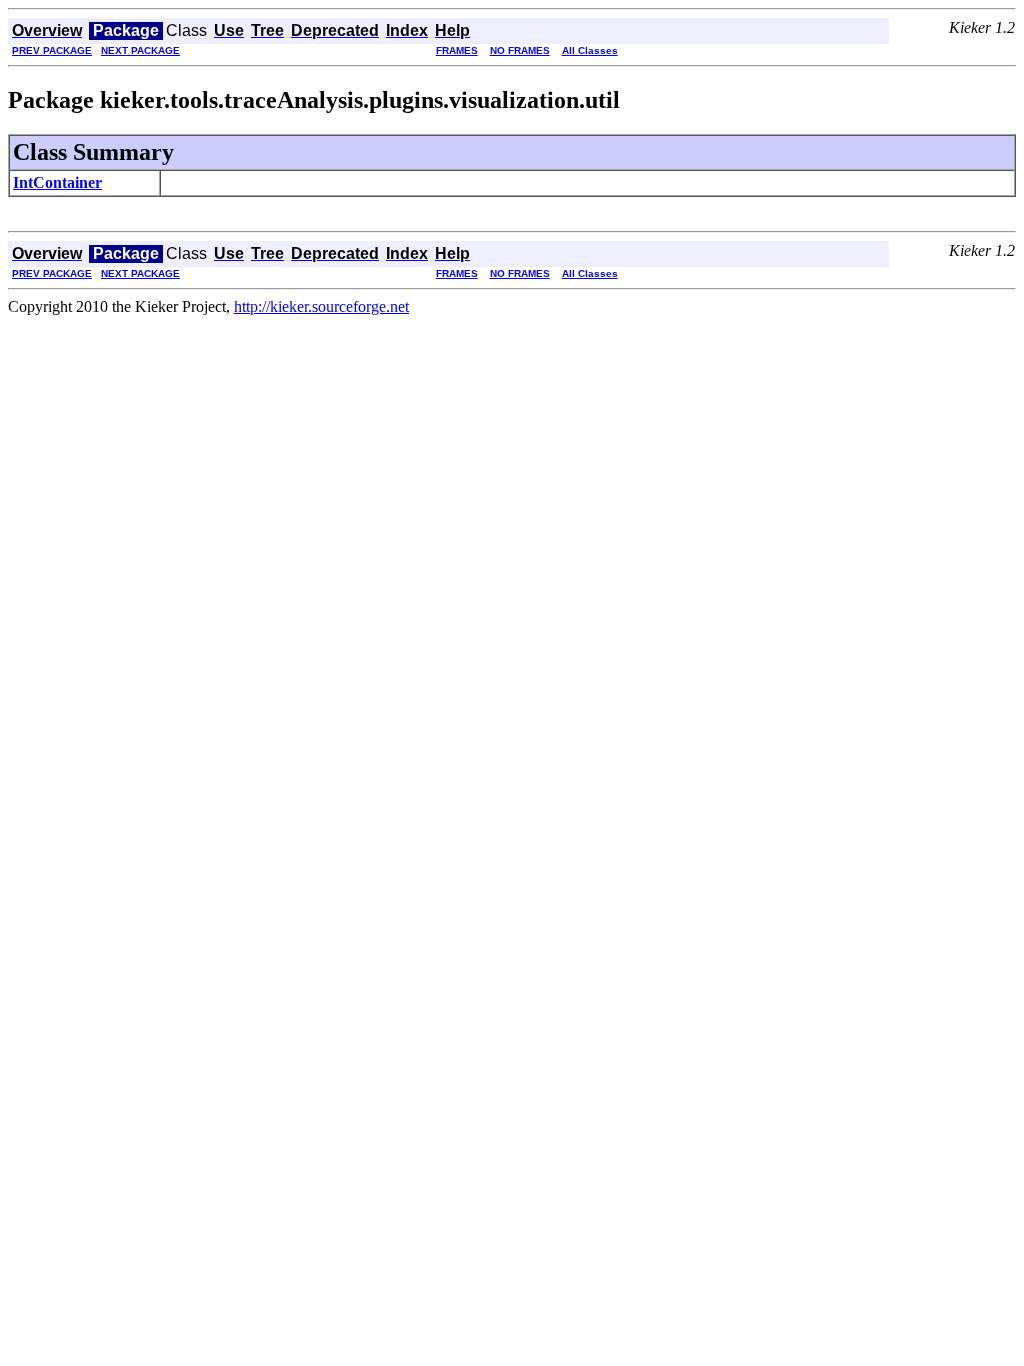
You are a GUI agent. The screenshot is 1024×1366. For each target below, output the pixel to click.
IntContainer (57, 182)
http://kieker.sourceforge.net (321, 306)
